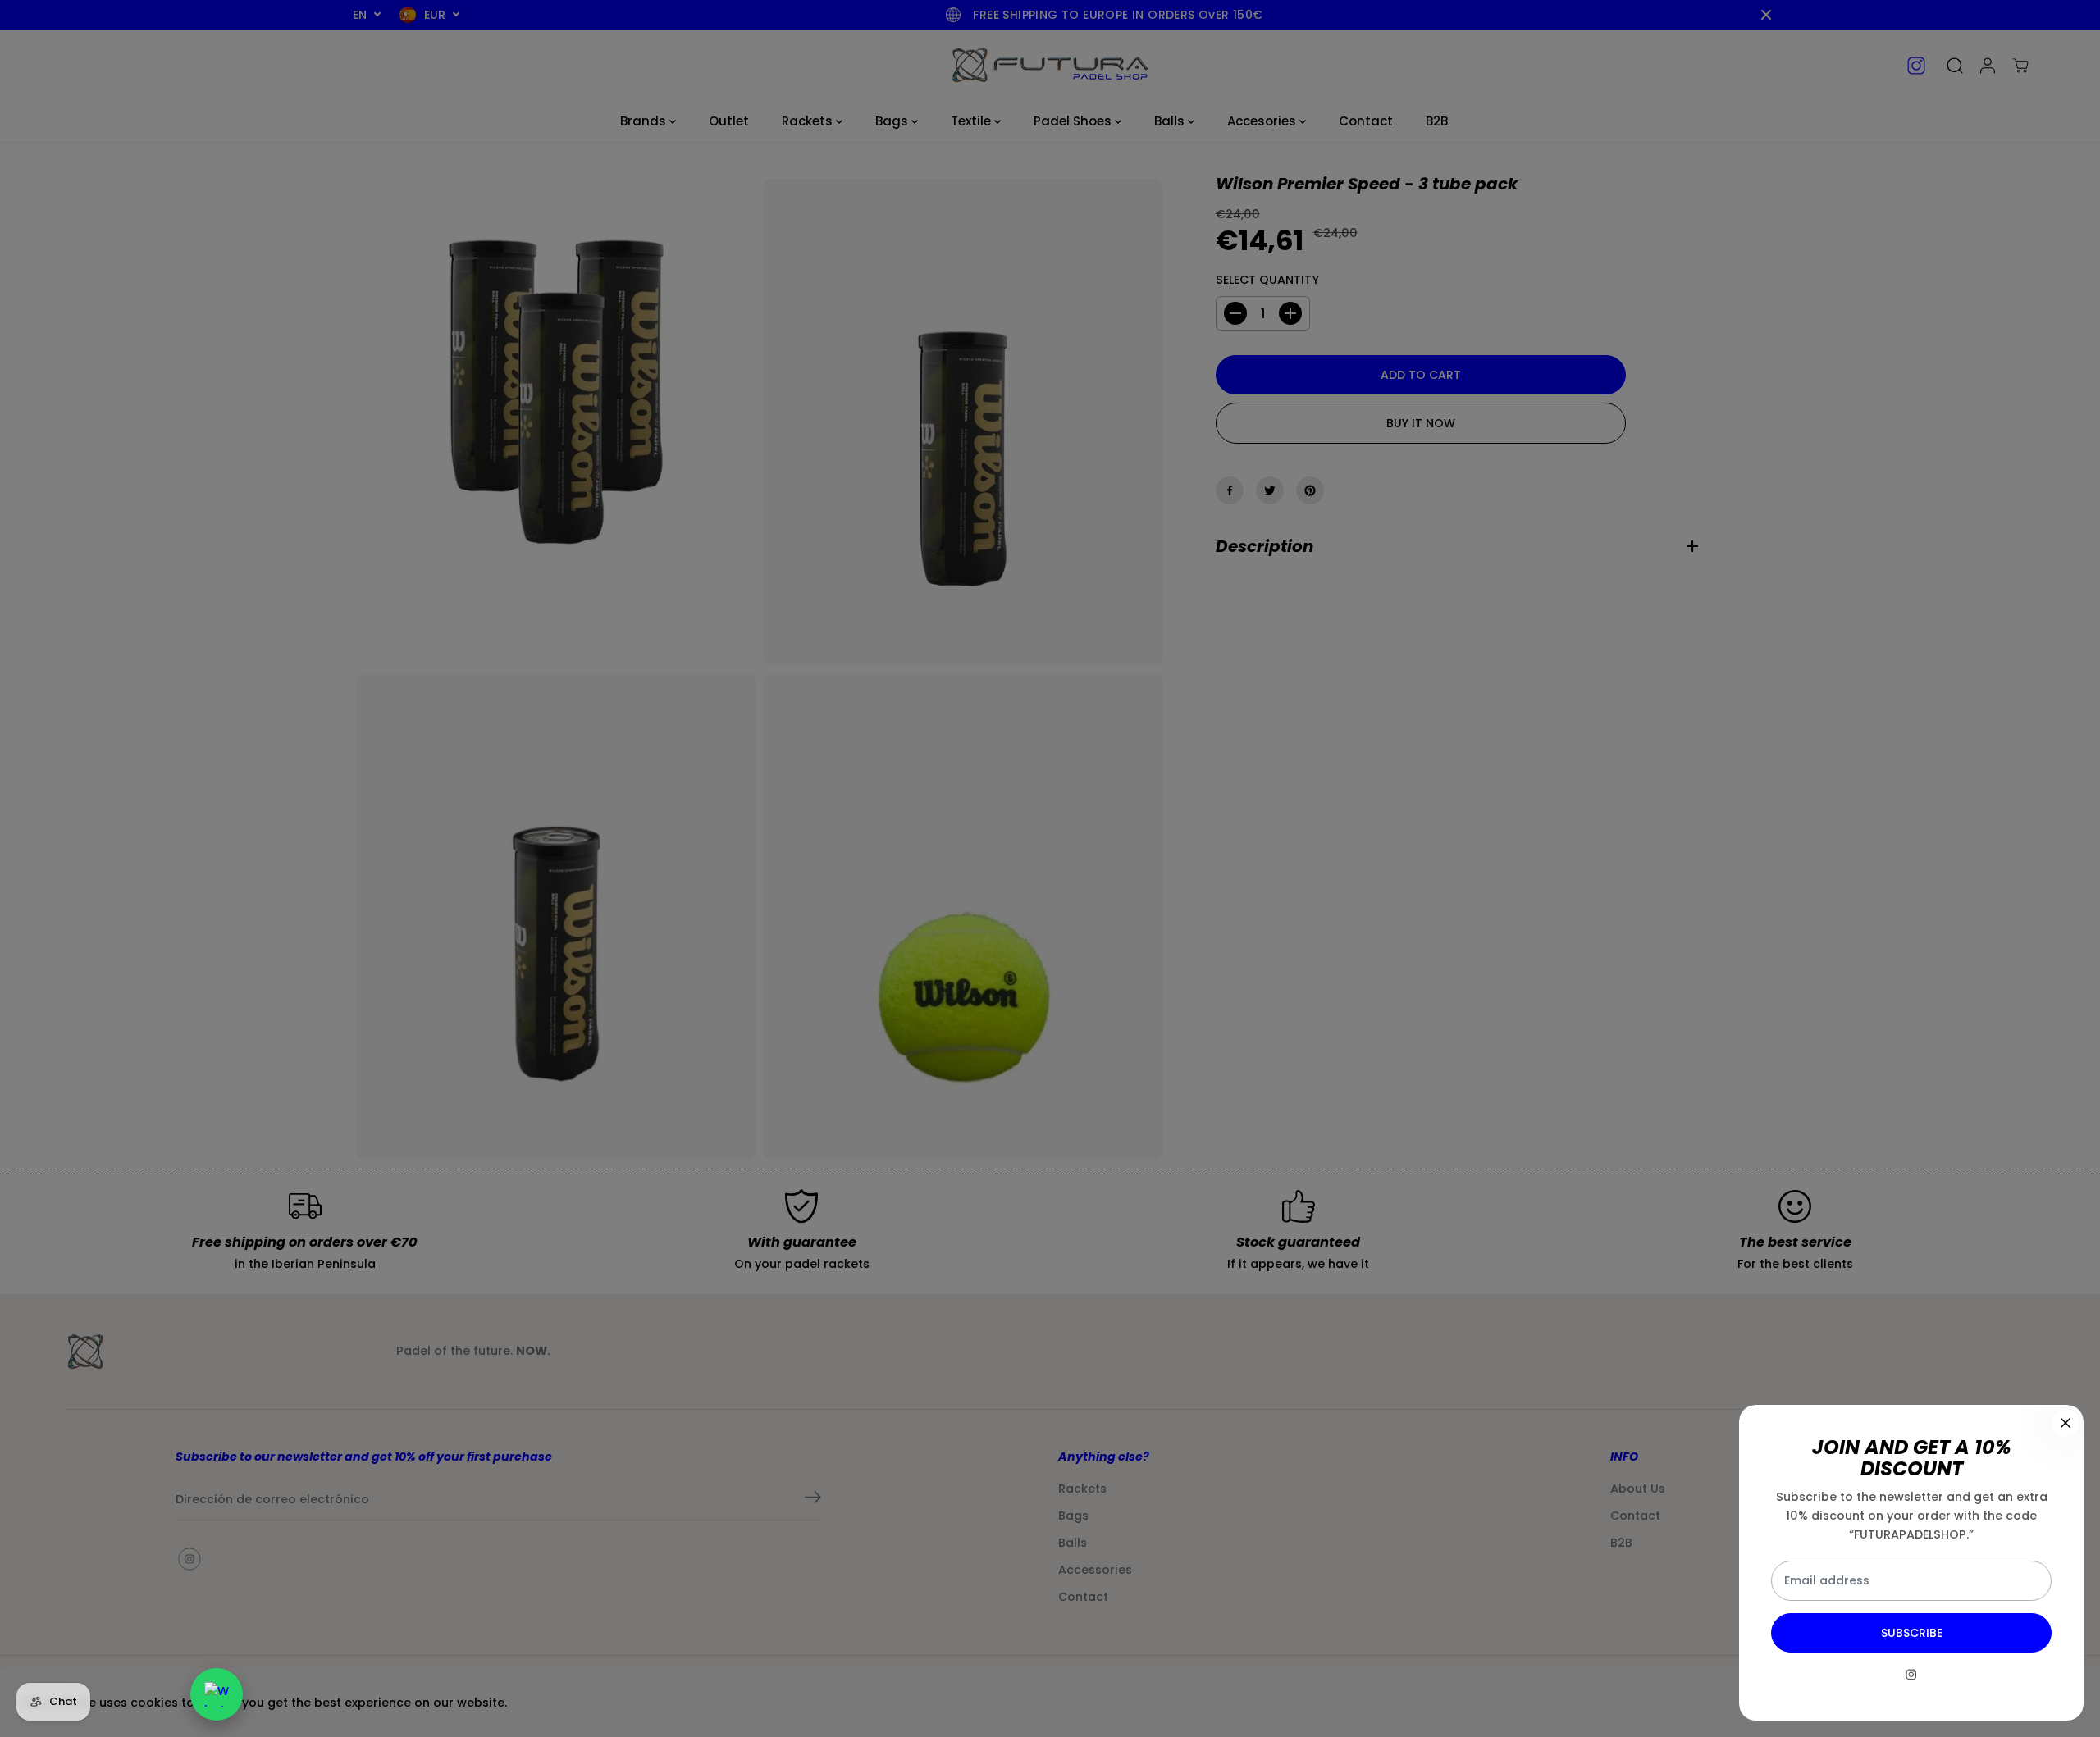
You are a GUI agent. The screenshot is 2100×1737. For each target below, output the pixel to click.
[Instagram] (1911, 1675)
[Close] (2066, 1423)
